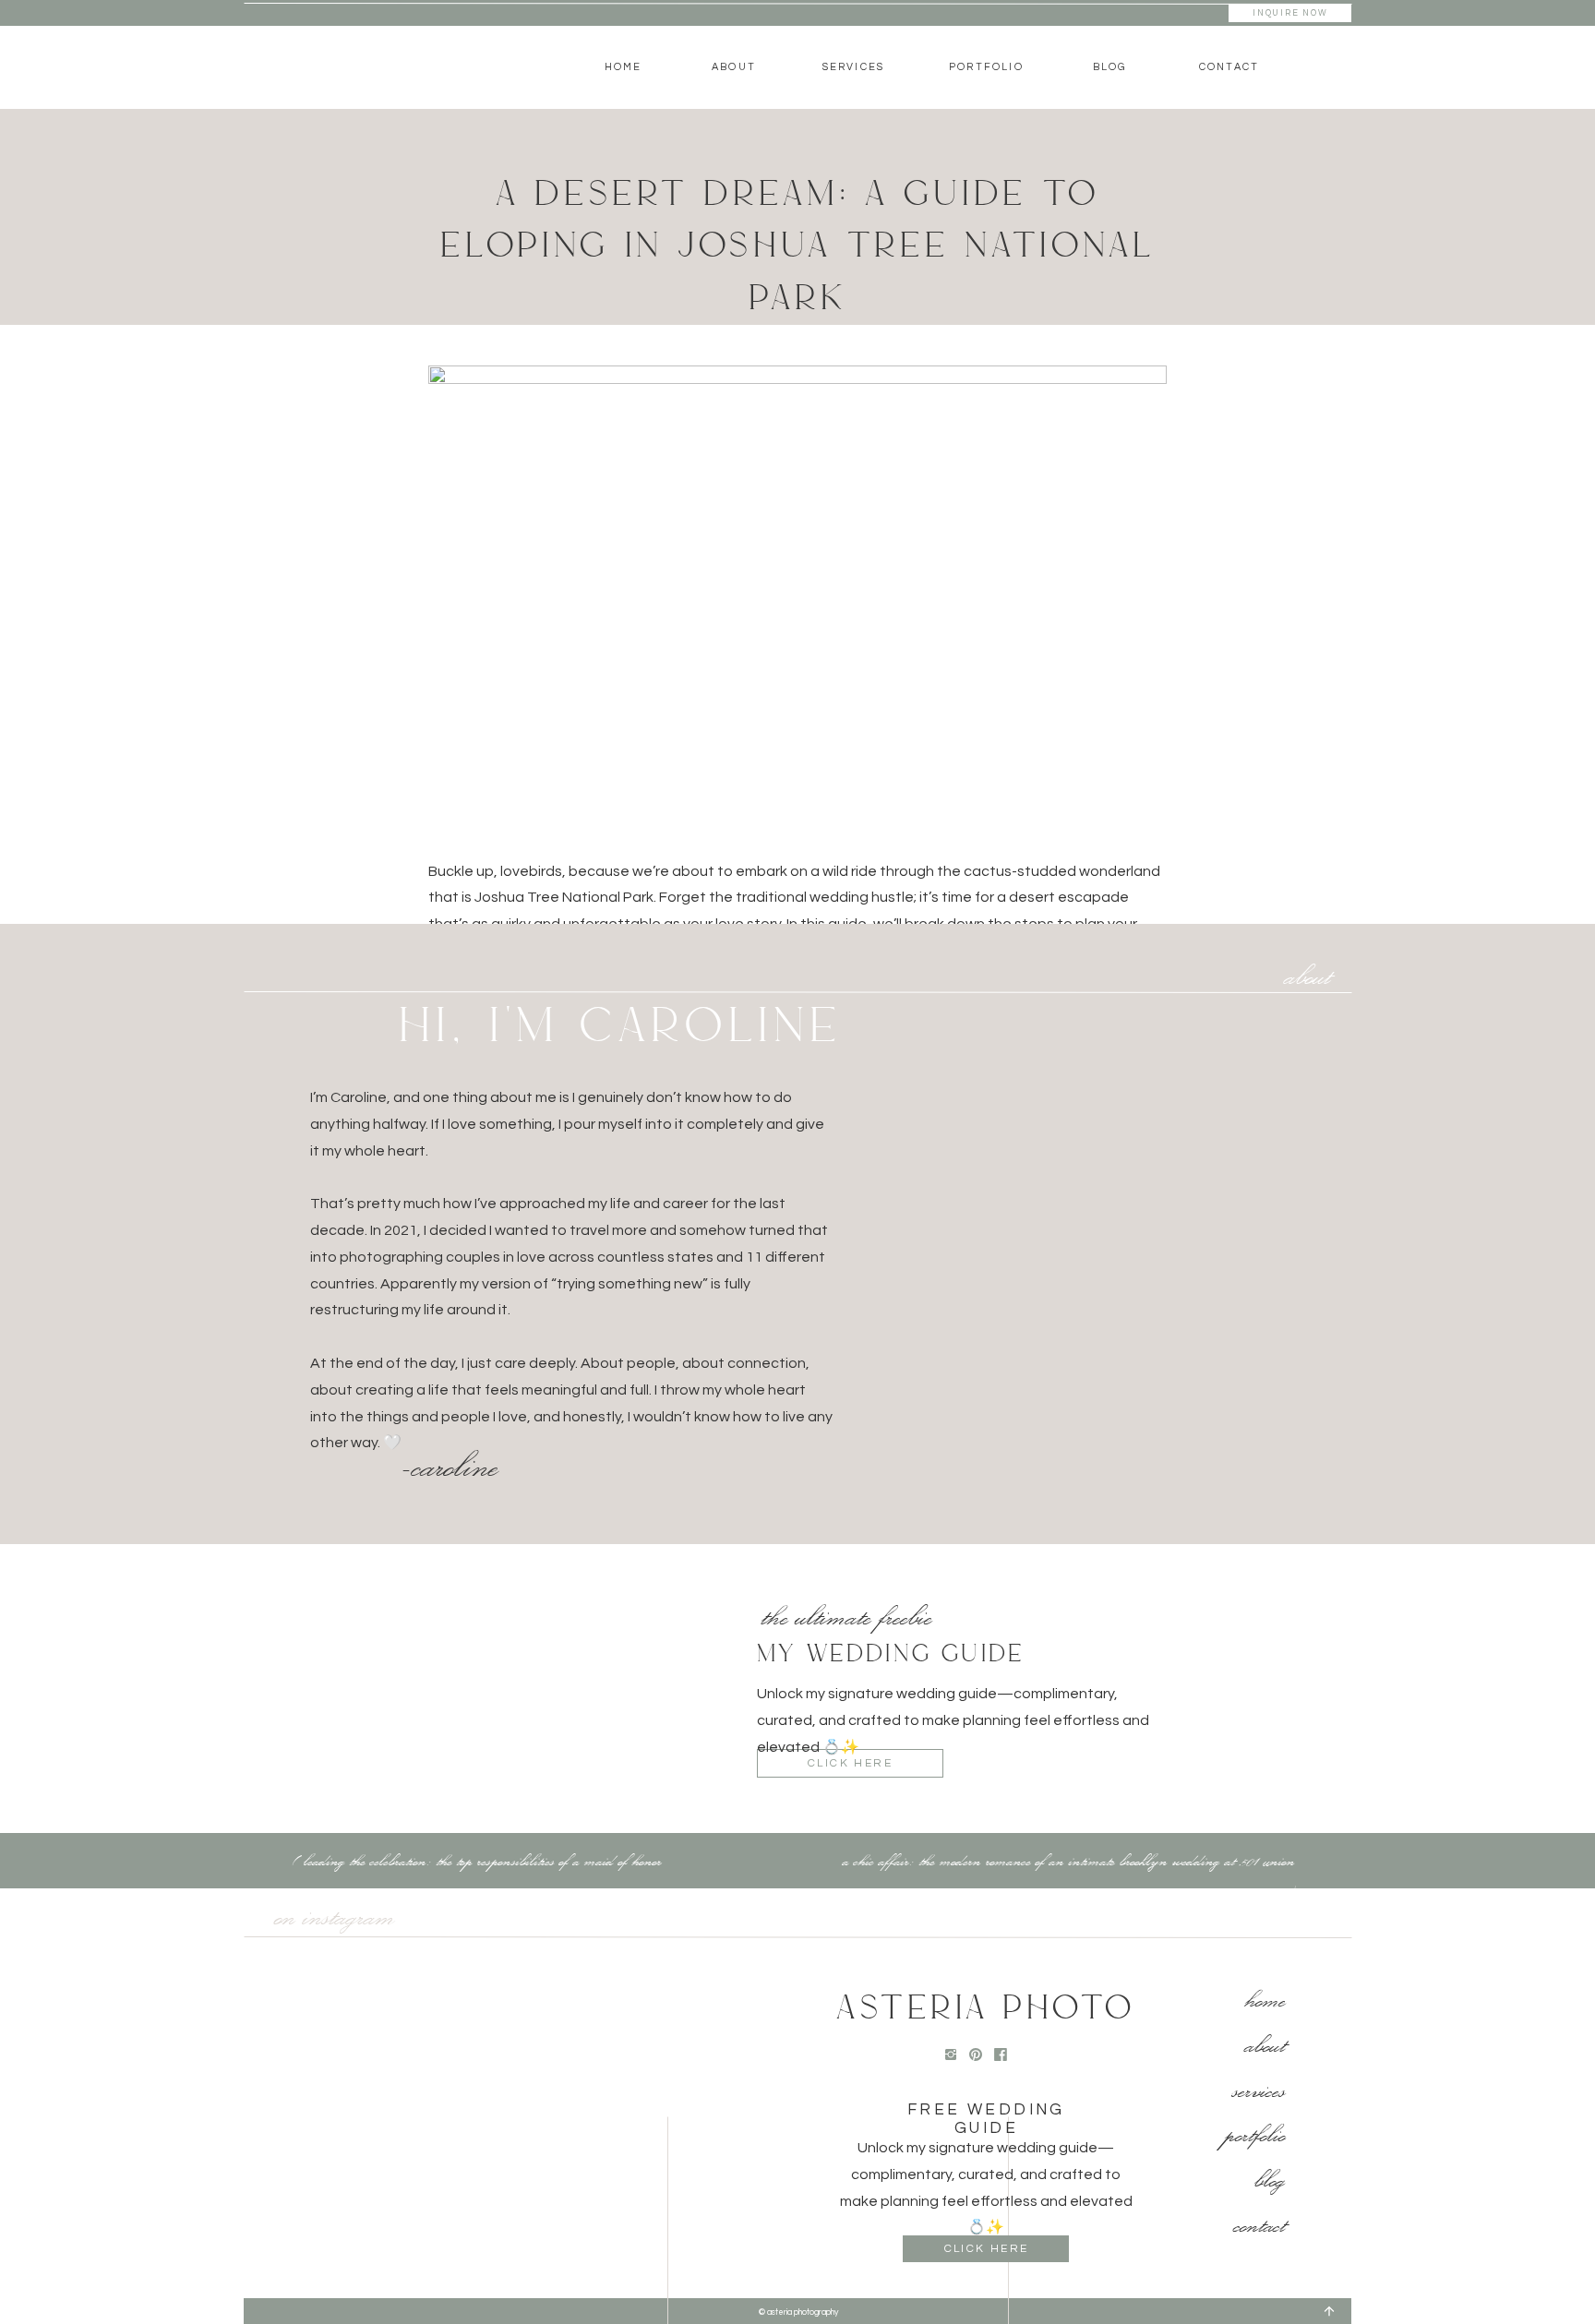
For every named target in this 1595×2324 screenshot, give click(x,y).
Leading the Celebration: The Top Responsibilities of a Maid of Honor (483, 1860)
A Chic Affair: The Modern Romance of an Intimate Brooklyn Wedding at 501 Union (1069, 1860)
